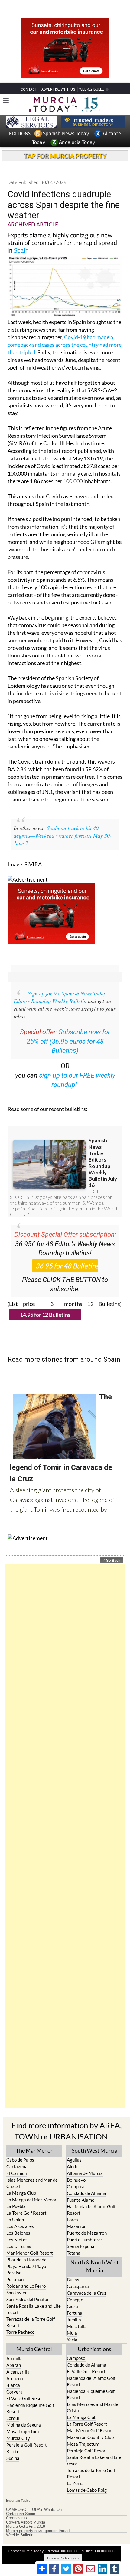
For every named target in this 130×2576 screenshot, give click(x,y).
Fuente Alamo (81, 2189)
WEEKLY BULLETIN (94, 78)
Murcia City (18, 2427)
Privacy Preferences (63, 2547)
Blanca (13, 2374)
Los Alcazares (20, 2215)
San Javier (17, 2281)
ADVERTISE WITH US (58, 78)
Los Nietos (17, 2228)
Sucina (13, 2447)
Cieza (72, 2295)
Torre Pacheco (20, 2321)
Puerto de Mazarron (87, 2222)
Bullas (73, 2268)
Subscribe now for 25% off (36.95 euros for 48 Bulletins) (68, 1030)
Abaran (14, 2354)
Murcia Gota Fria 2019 (26, 2515)
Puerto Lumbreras (85, 2228)
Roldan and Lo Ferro (26, 2275)
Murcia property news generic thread (38, 2520)
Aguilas (74, 2149)
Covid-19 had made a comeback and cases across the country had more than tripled (65, 333)
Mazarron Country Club (90, 2426)
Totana (74, 2242)
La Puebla (16, 2195)
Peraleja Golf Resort (27, 2434)
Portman (15, 2268)
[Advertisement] (65, 1825)
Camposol (77, 2175)
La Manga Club (21, 2182)
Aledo (73, 2155)
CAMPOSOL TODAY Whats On (34, 2498)
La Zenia (75, 2472)
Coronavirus (16, 2507)
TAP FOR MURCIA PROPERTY (65, 145)
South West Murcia (94, 2139)
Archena (15, 2367)
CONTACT (29, 78)
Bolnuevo (76, 2169)
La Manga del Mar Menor (31, 2188)
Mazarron (77, 2215)
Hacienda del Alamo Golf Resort (91, 2198)
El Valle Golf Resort (26, 2387)
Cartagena (17, 2155)
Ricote (13, 2440)
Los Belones (18, 2222)
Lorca (72, 2208)
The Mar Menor (34, 2139)
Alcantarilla (18, 2360)
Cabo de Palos (20, 2149)
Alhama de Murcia (85, 2162)
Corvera (15, 2380)
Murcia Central (34, 2338)
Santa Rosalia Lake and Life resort (34, 2298)
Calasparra (78, 2275)
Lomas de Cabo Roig (87, 2479)
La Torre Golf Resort (26, 2202)
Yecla (72, 2328)
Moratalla (77, 2315)
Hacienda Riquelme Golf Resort (30, 2397)
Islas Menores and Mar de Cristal (32, 2172)
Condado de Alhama (86, 2182)
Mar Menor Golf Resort (30, 2242)
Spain (21, 239)
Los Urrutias (19, 2235)
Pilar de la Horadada (26, 2248)
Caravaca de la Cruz (87, 2282)
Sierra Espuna (81, 2235)
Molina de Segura (24, 2414)
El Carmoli (17, 2162)
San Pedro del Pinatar (28, 2288)
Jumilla (74, 2308)
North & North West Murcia (95, 2255)
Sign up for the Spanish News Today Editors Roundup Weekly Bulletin (60, 986)
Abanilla (15, 2347)
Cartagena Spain (21, 2503)
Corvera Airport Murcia (26, 2511)
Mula (72, 2322)
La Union (15, 2208)
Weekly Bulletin (20, 2524)
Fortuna (75, 2302)
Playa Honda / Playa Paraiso (26, 2258)
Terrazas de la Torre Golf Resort (31, 2311)
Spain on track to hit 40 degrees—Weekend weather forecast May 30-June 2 (63, 824)
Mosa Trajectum (23, 2420)
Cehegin (75, 2288)
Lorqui (13, 2407)
